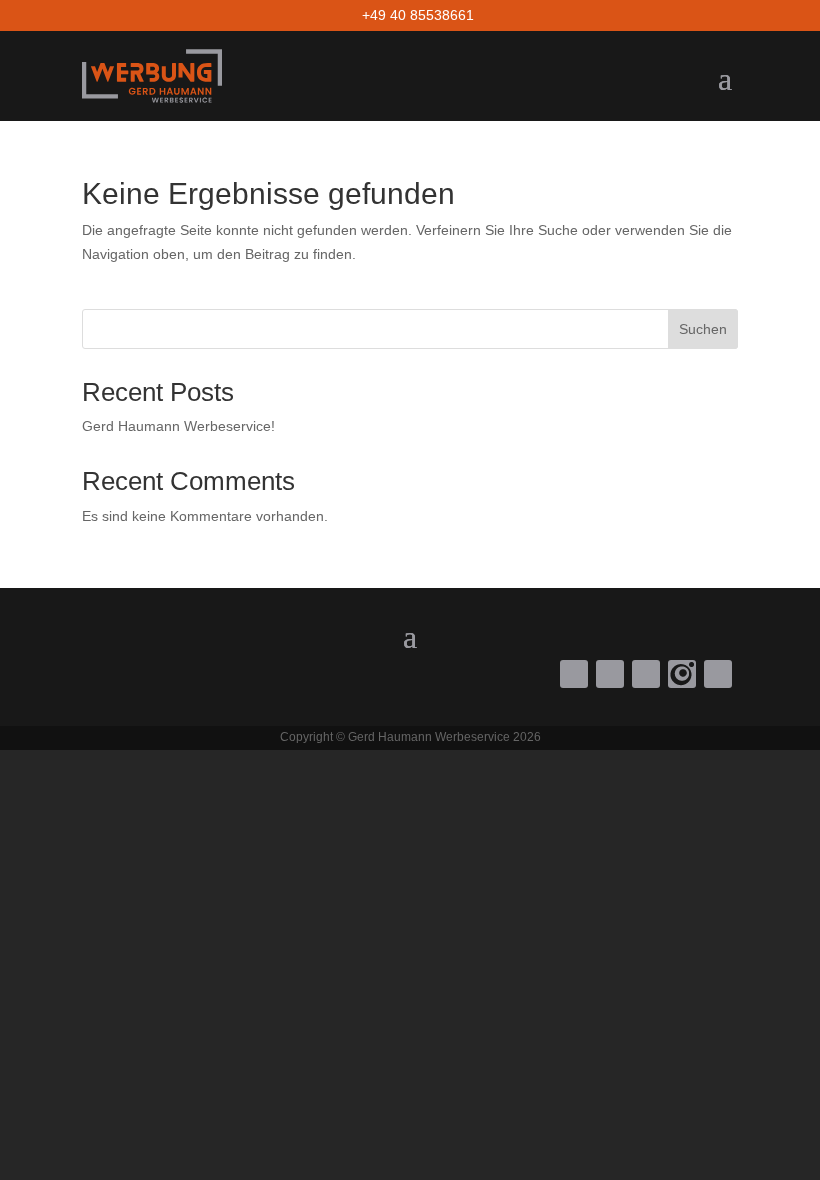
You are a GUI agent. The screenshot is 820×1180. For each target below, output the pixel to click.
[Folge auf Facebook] (574, 674)
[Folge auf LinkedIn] (646, 674)
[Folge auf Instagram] (610, 674)
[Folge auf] (682, 674)
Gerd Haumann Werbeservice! (178, 426)
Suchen (703, 329)
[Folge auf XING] (718, 674)
